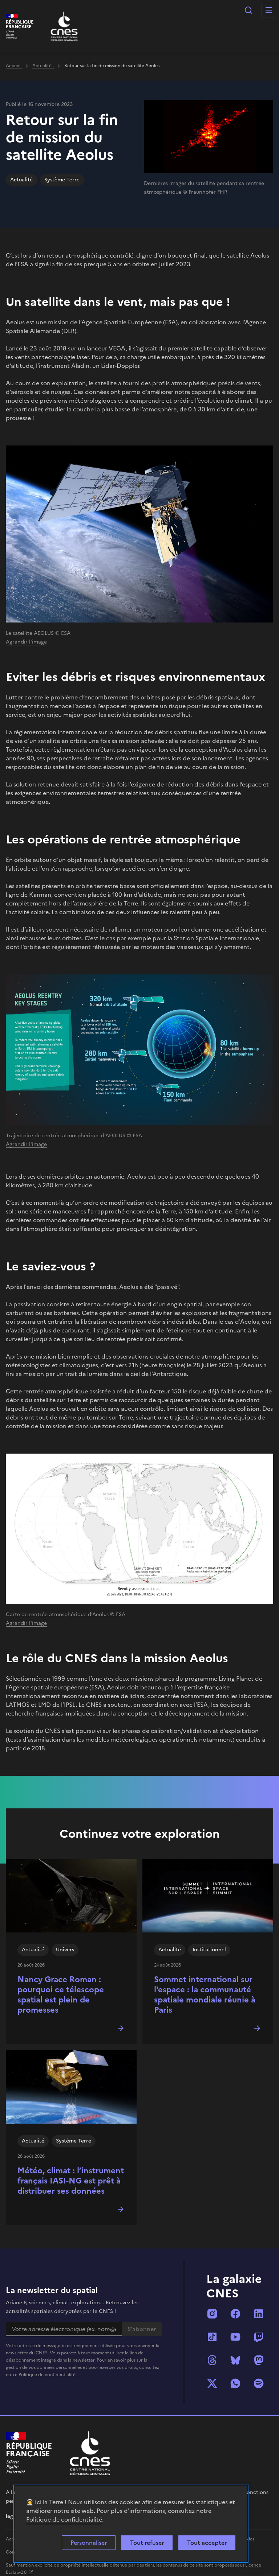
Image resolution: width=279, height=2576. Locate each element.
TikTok (212, 2337)
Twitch (259, 2337)
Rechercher (248, 10)
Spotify (259, 2383)
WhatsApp (235, 2383)
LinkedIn (259, 2314)
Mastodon (259, 2360)
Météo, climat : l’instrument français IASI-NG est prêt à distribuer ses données (71, 2181)
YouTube (235, 2337)
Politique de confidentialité (64, 2519)
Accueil (14, 66)
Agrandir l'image (26, 642)
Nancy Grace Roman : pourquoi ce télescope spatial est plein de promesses (61, 1995)
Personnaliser (89, 2543)
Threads (212, 2360)
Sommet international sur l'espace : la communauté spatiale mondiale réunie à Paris (205, 1995)
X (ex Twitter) (212, 2383)
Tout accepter (207, 2543)
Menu (269, 10)
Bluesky (235, 2360)
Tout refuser (147, 2543)
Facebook (235, 2314)
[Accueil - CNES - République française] (90, 2453)
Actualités (43, 66)
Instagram (212, 2314)
